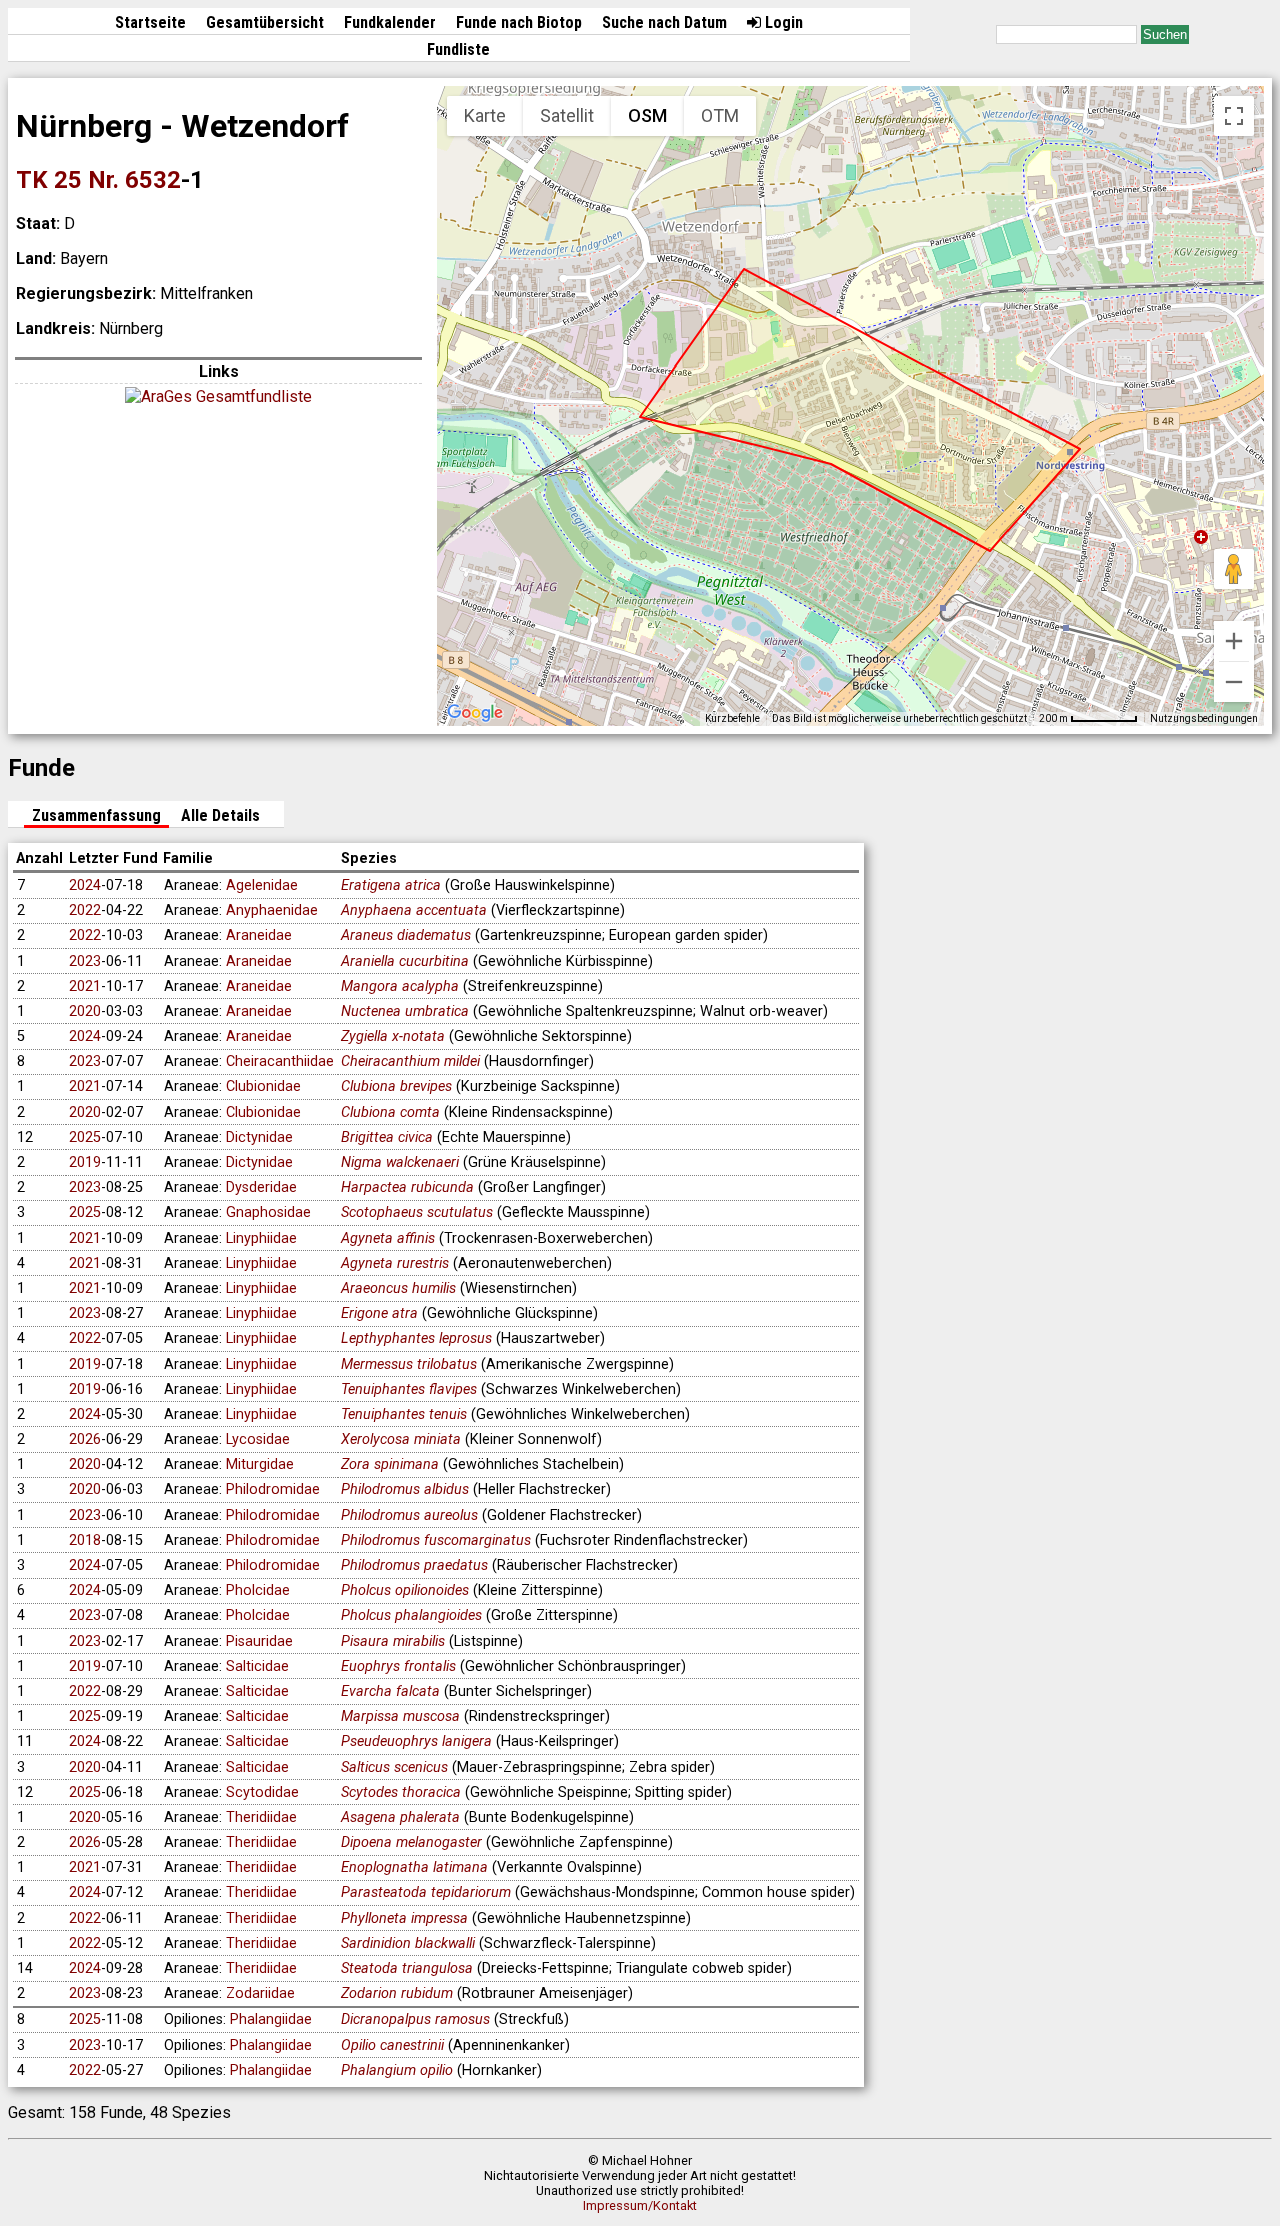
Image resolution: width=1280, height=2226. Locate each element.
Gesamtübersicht (265, 22)
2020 (85, 1011)
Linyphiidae (261, 1238)
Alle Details (220, 815)
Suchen (1165, 34)
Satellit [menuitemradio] (567, 115)
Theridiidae (261, 1817)
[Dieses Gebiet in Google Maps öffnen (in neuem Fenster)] (475, 713)
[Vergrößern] (1234, 641)
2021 (85, 986)
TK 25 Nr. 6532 (98, 180)
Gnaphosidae (268, 1212)
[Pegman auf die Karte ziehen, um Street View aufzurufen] (1234, 569)
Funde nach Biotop (519, 22)
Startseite (150, 22)
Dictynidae (259, 1137)
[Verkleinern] (1234, 682)
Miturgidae (260, 1464)
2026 (85, 1439)
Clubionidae (263, 1086)
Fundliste (458, 49)
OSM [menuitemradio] (647, 115)
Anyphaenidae (272, 910)
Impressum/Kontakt (640, 2205)
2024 (85, 885)
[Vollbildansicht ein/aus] (1234, 116)
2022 (85, 910)
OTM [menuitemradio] (720, 115)
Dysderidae (261, 1187)
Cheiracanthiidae (280, 1061)
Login (782, 22)
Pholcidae (258, 1590)
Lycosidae (258, 1439)
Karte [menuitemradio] (485, 115)
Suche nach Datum (664, 22)
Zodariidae (260, 1993)
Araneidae (259, 935)
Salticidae (257, 1666)
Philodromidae (273, 1489)
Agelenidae (262, 885)
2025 (85, 1137)
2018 (85, 1540)
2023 (85, 961)
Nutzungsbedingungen (1204, 718)
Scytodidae (262, 1792)
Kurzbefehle (732, 718)
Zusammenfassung (96, 815)
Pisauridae (259, 1641)
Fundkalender (390, 22)
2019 (85, 1162)
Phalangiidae (271, 2019)
